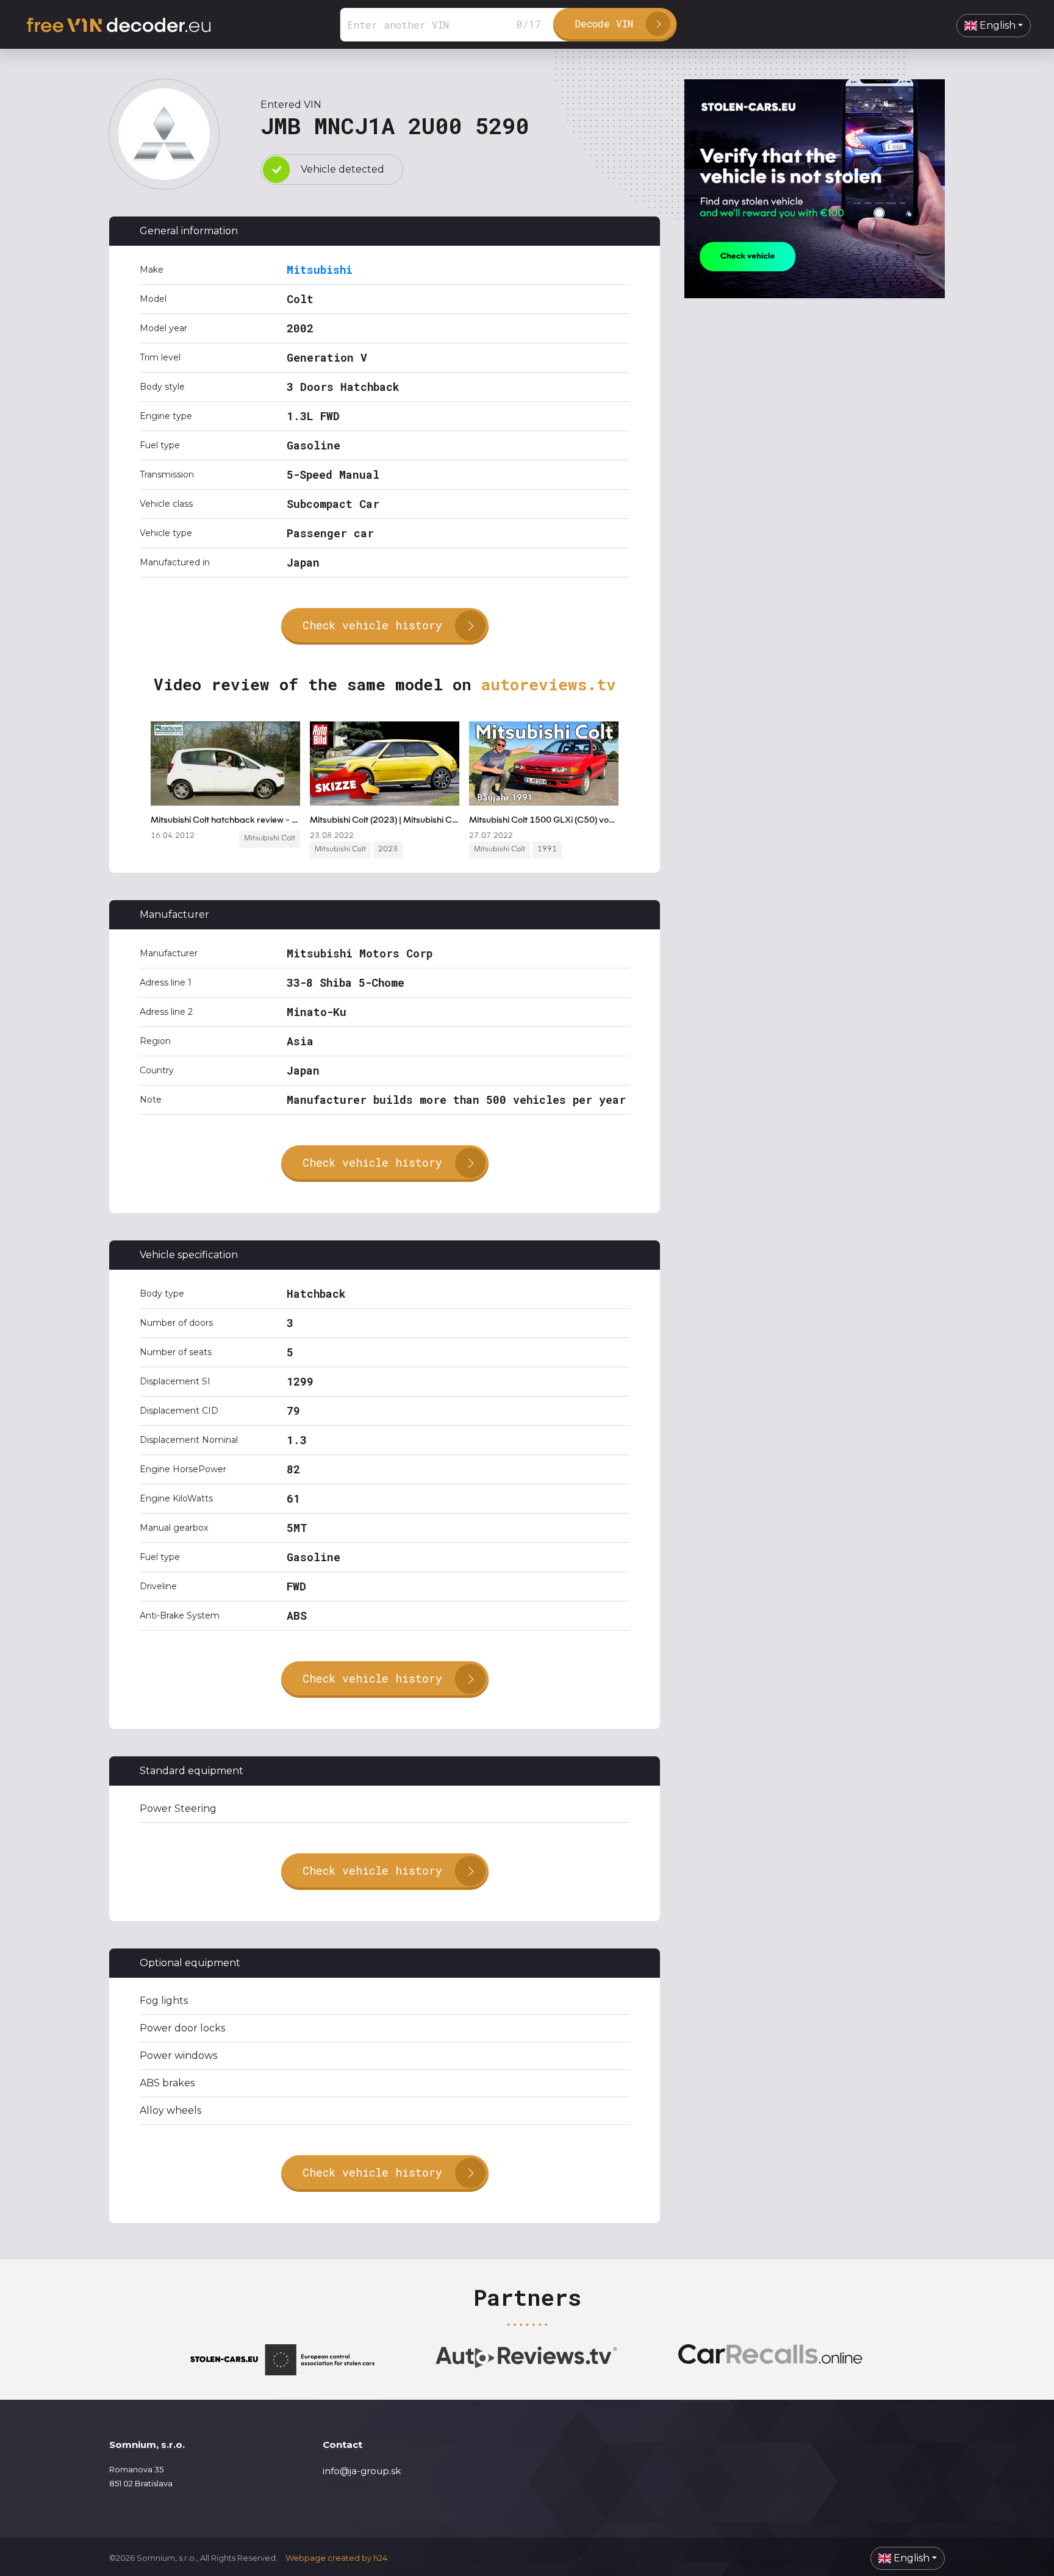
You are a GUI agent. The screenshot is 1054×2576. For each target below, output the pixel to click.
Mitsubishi (320, 270)
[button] (994, 26)
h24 (380, 2558)
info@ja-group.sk (362, 2471)
